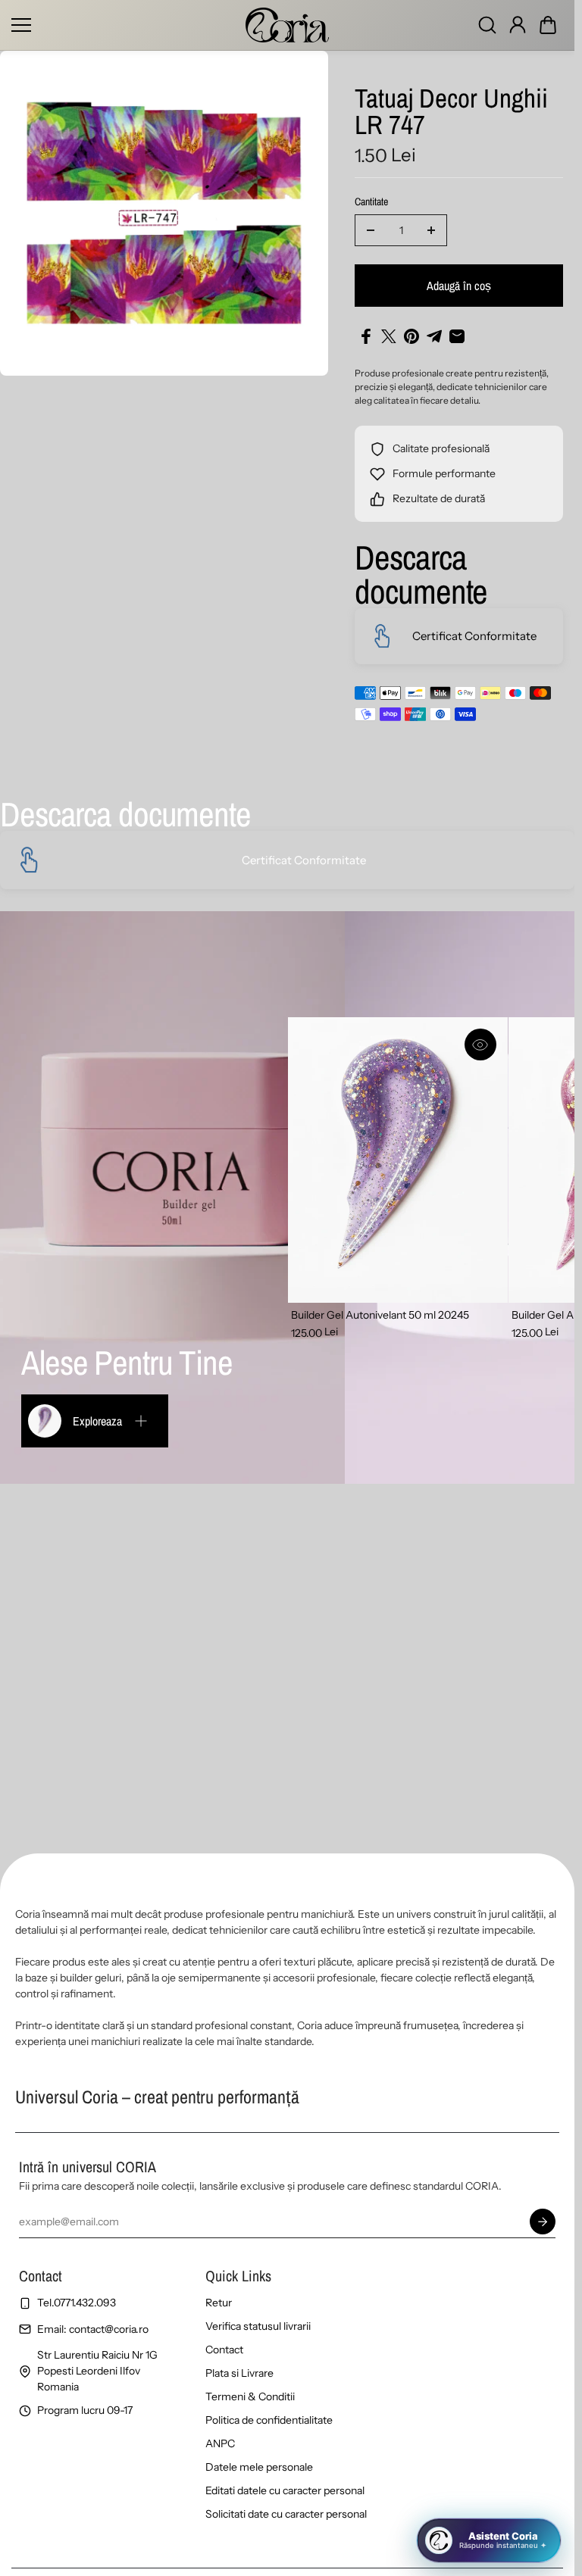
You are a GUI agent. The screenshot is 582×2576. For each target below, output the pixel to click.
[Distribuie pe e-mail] (457, 336)
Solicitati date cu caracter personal (286, 2514)
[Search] (487, 25)
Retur (219, 2303)
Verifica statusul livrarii (258, 2326)
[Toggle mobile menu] (125, 25)
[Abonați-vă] (543, 2222)
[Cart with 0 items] (548, 25)
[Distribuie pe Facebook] (366, 336)
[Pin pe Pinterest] (411, 336)
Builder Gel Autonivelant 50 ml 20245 (380, 1315)
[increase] (431, 230)
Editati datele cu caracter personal (285, 2490)
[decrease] (371, 230)
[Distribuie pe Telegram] (434, 336)
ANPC (220, 2443)
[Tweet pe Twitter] (389, 336)
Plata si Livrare (239, 2373)
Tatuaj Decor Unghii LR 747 (451, 113)
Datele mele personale (259, 2467)
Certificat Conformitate (474, 636)
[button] (548, 25)
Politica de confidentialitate (269, 2420)
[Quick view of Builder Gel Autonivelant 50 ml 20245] (480, 1044)
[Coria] (287, 25)
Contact (224, 2350)
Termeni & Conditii (250, 2396)
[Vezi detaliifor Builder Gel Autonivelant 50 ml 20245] (398, 1160)
